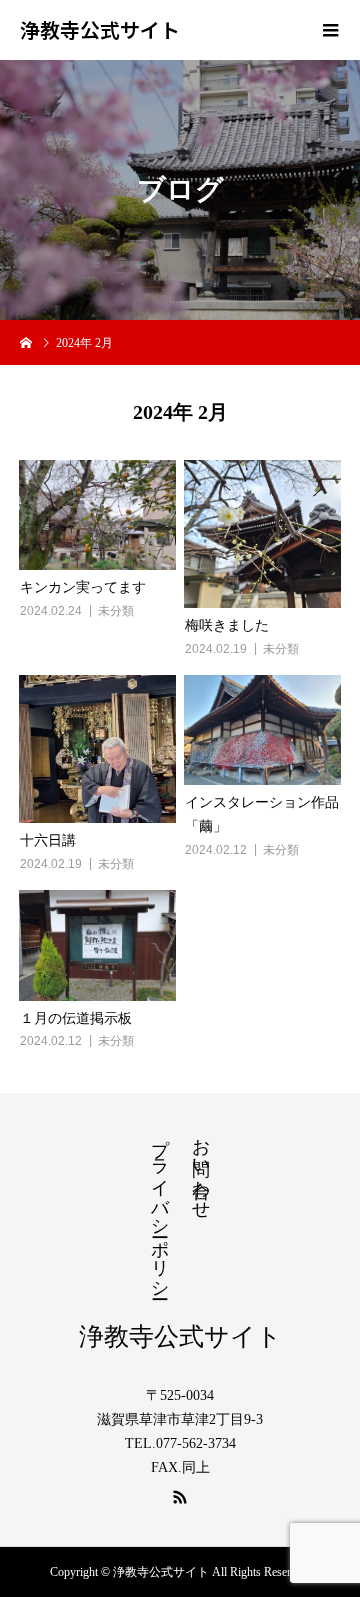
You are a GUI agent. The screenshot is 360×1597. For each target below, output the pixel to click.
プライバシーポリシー (160, 1208)
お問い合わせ (201, 1168)
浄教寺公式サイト (100, 30)
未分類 (116, 611)
